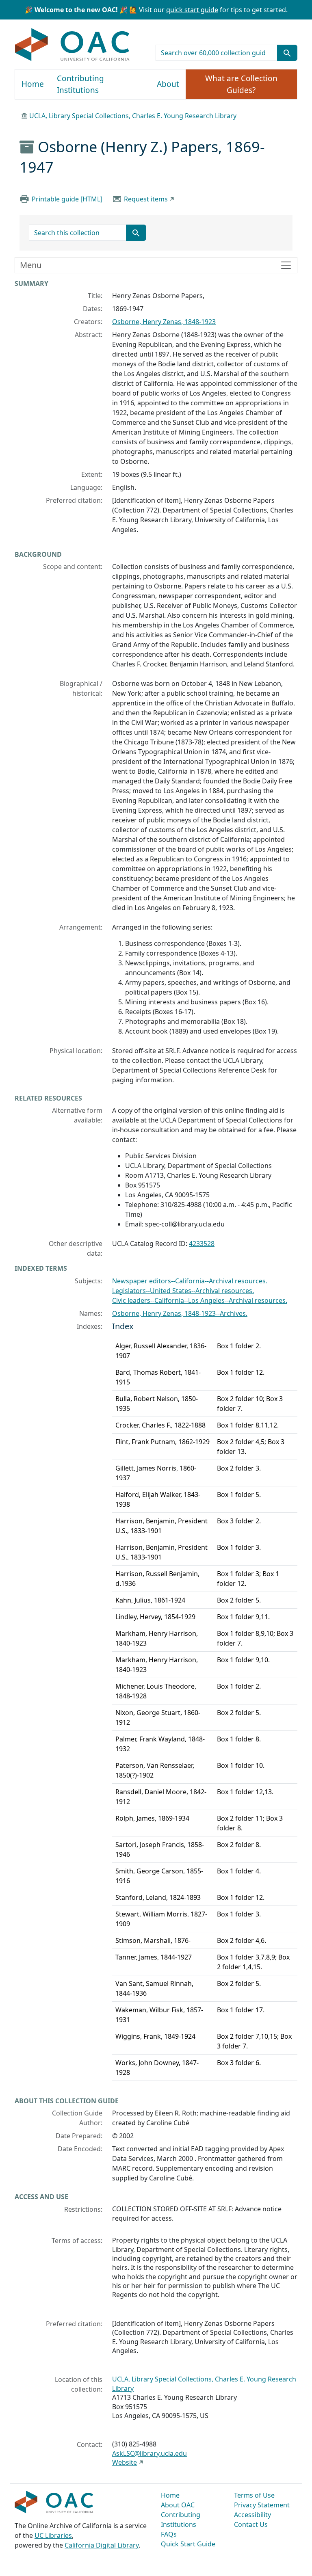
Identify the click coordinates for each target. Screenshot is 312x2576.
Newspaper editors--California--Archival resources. (190, 1281)
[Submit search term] (287, 53)
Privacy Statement (262, 2505)
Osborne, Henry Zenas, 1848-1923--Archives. (180, 1313)
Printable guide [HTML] (67, 199)
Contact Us (251, 2524)
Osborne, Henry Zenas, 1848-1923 (164, 322)
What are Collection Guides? (241, 84)
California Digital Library (102, 2545)
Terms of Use (254, 2495)
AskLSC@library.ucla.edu (149, 2453)
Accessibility (252, 2515)
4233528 (202, 1244)
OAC (73, 45)
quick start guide (192, 10)
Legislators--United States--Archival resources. (183, 1291)
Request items (146, 199)
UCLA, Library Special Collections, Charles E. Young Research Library (133, 116)
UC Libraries (53, 2535)
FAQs (169, 2534)
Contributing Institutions (80, 84)
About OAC (178, 2505)
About (168, 84)
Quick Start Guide (188, 2544)
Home (33, 84)
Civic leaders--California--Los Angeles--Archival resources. (200, 1300)
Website (125, 2462)
